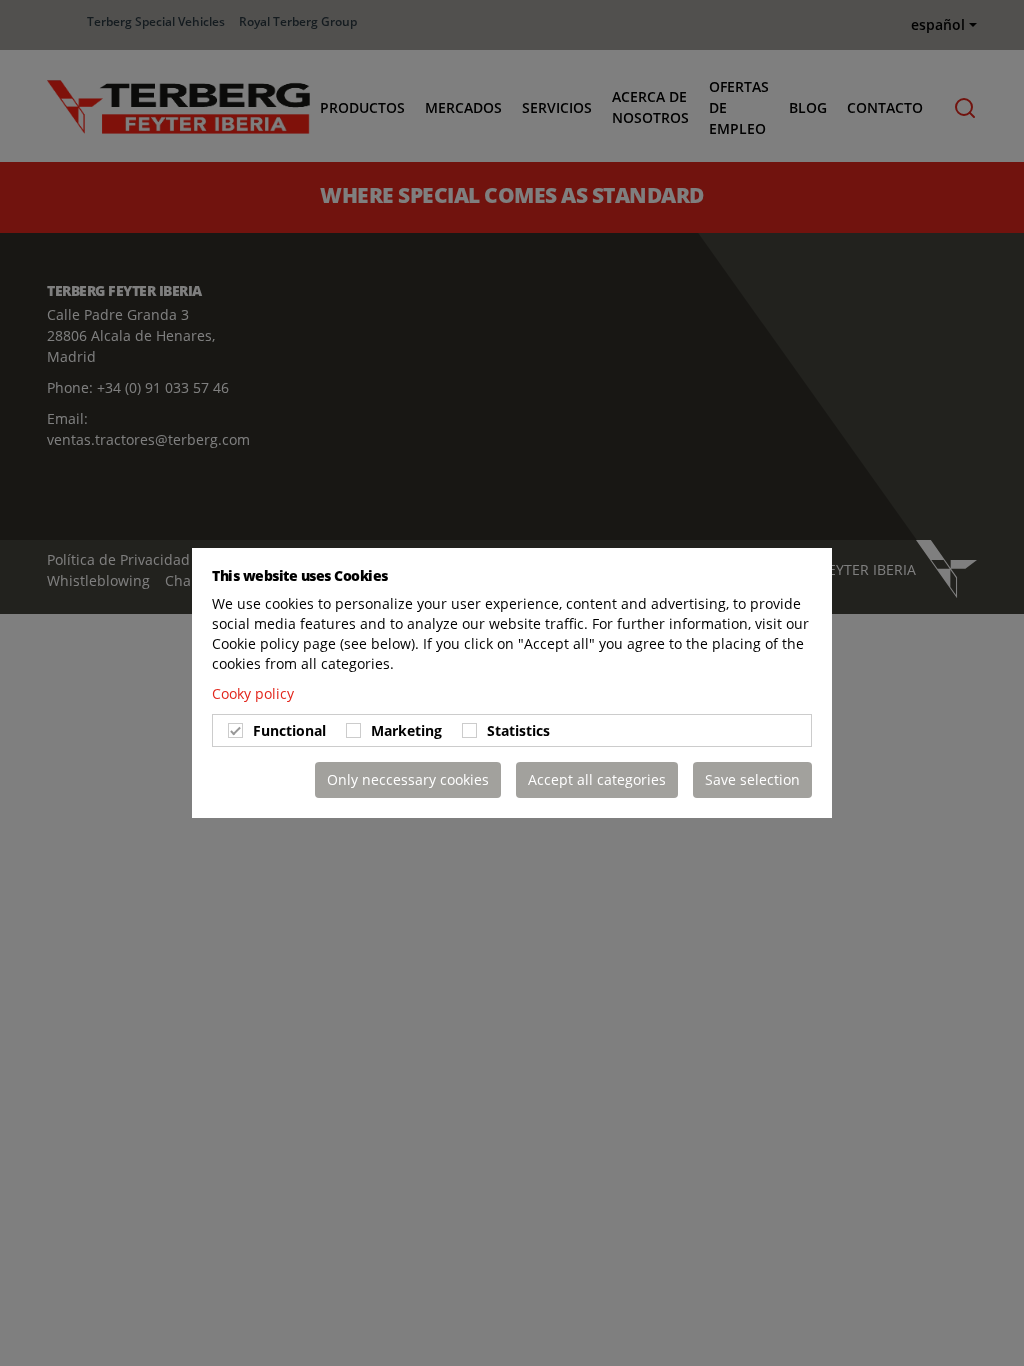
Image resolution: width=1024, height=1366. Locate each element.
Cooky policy (253, 693)
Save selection (752, 779)
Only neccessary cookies (408, 779)
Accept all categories (597, 779)
